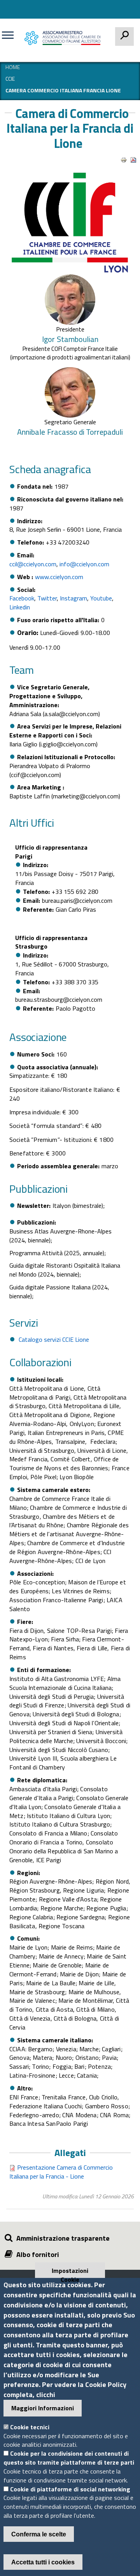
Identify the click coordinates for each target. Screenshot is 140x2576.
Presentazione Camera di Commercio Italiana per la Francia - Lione (61, 2172)
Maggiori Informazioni (43, 2408)
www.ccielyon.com (59, 577)
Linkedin (20, 607)
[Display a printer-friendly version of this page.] (124, 160)
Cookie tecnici (30, 2427)
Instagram (73, 598)
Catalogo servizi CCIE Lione (54, 1339)
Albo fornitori (38, 2254)
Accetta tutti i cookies (43, 2562)
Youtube (101, 598)
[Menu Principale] (11, 38)
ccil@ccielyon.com (33, 564)
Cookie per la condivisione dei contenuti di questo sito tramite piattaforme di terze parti (69, 2458)
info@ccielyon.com (84, 564)
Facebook (22, 598)
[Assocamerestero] (64, 38)
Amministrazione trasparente (63, 2238)
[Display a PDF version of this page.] (133, 160)
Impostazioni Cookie (70, 2272)
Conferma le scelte (39, 2534)
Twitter (47, 598)
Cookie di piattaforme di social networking (70, 2489)
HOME (13, 67)
